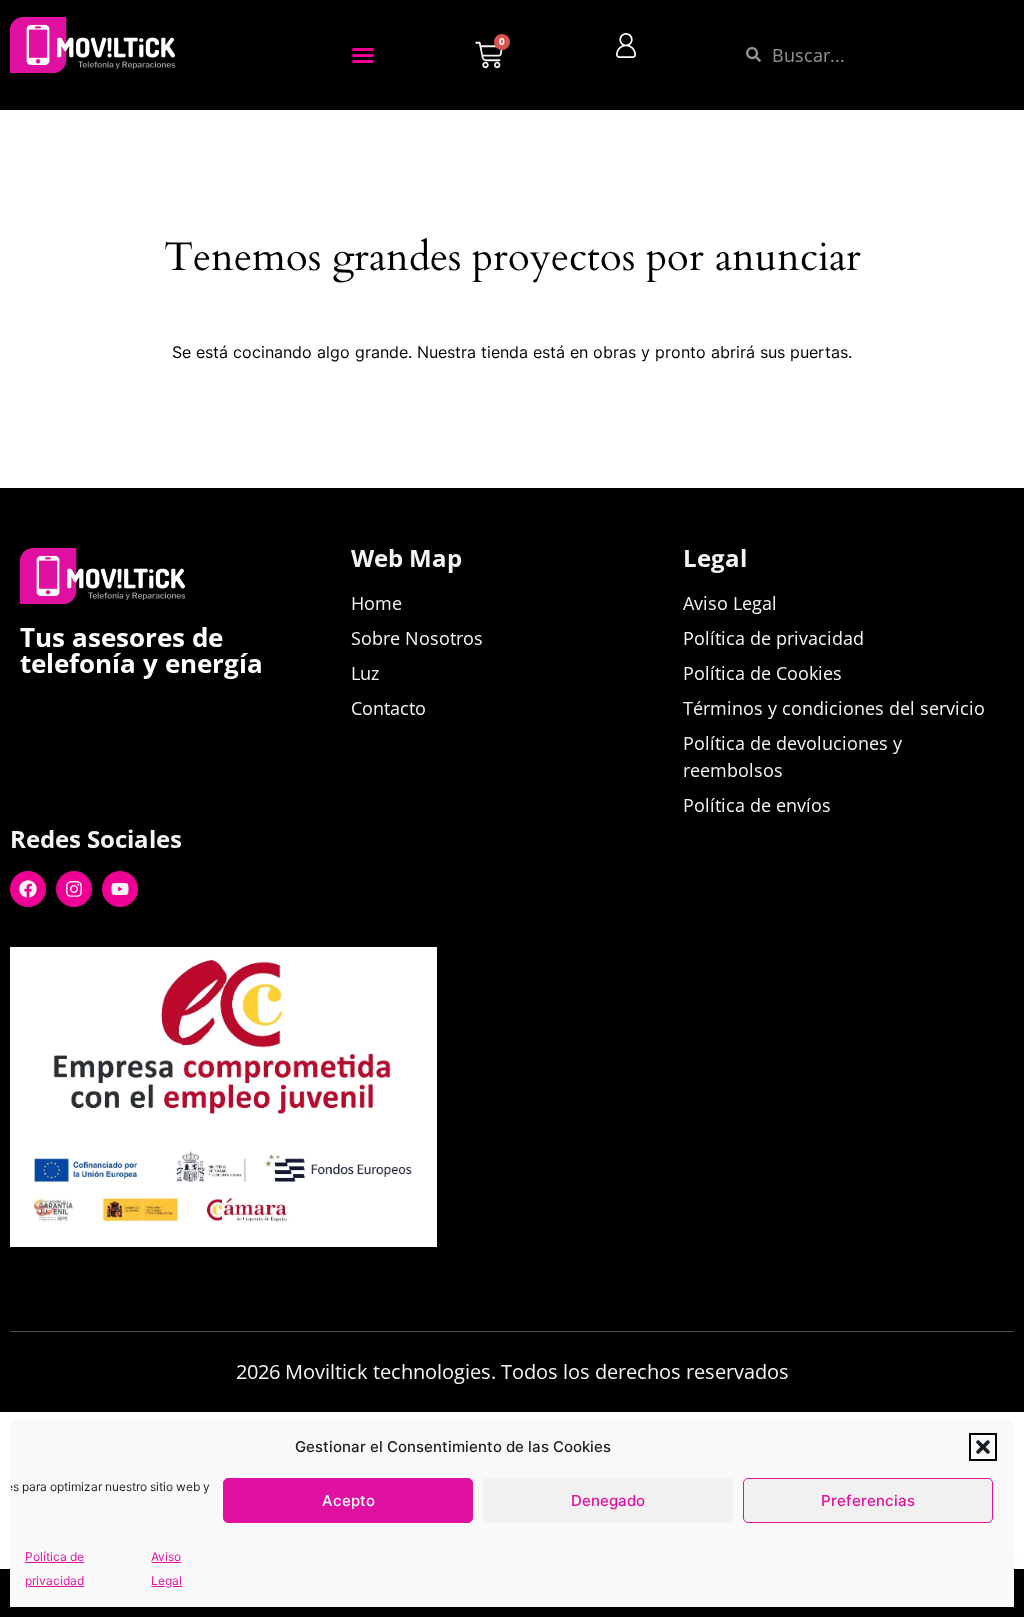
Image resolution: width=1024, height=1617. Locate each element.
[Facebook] (28, 889)
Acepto (348, 1500)
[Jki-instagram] (160, 1279)
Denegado (608, 1500)
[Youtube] (120, 889)
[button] (983, 1447)
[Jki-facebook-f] (22, 1279)
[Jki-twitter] (68, 1279)
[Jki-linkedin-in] (114, 1279)
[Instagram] (74, 889)
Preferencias (868, 1500)
